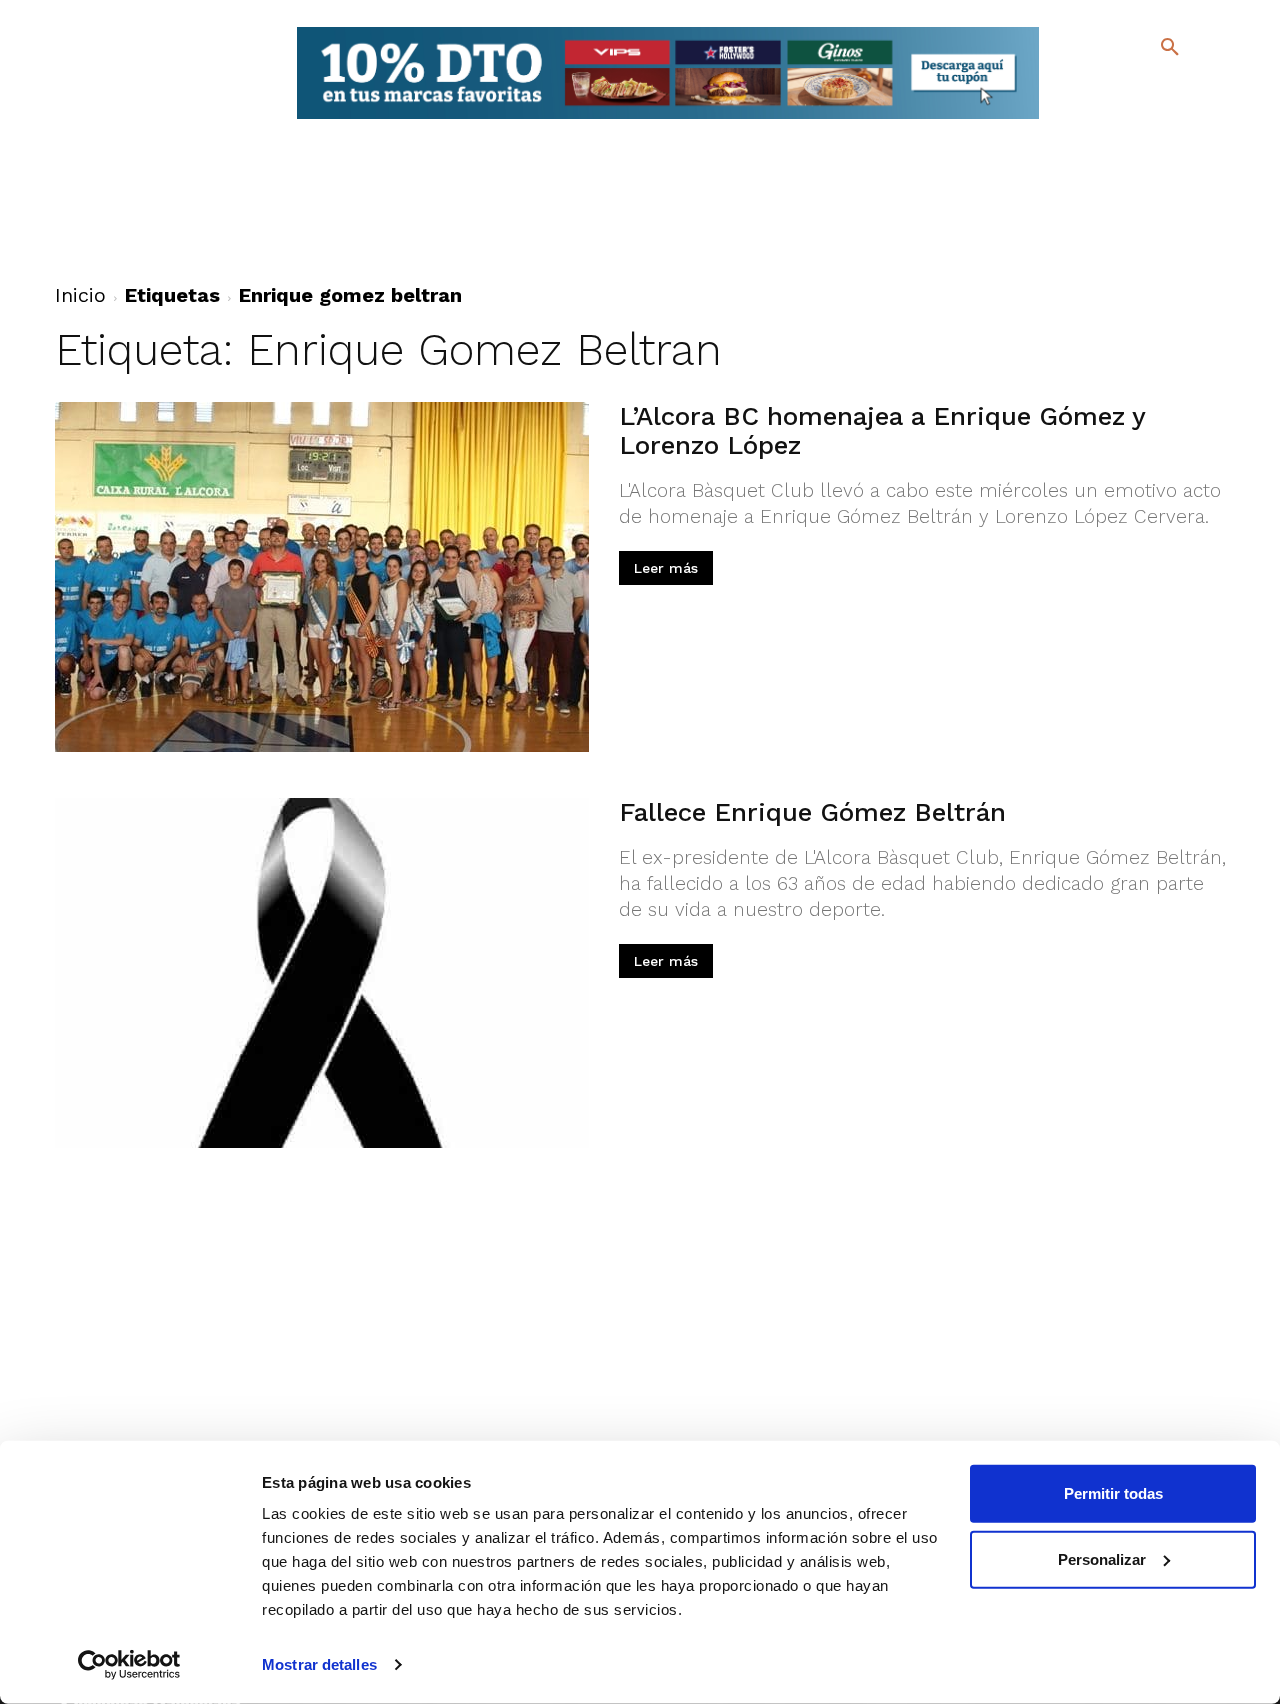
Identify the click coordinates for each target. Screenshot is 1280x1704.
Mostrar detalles (319, 1664)
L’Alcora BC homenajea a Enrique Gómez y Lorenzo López (882, 430)
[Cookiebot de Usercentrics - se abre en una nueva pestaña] (129, 1665)
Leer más (666, 568)
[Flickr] (1088, 119)
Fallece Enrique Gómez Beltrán (812, 812)
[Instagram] (1178, 90)
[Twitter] (1117, 87)
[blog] (1146, 88)
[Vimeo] (1120, 119)
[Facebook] (1088, 90)
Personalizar (1102, 1558)
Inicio (80, 295)
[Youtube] (1152, 119)
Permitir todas (1113, 1493)
